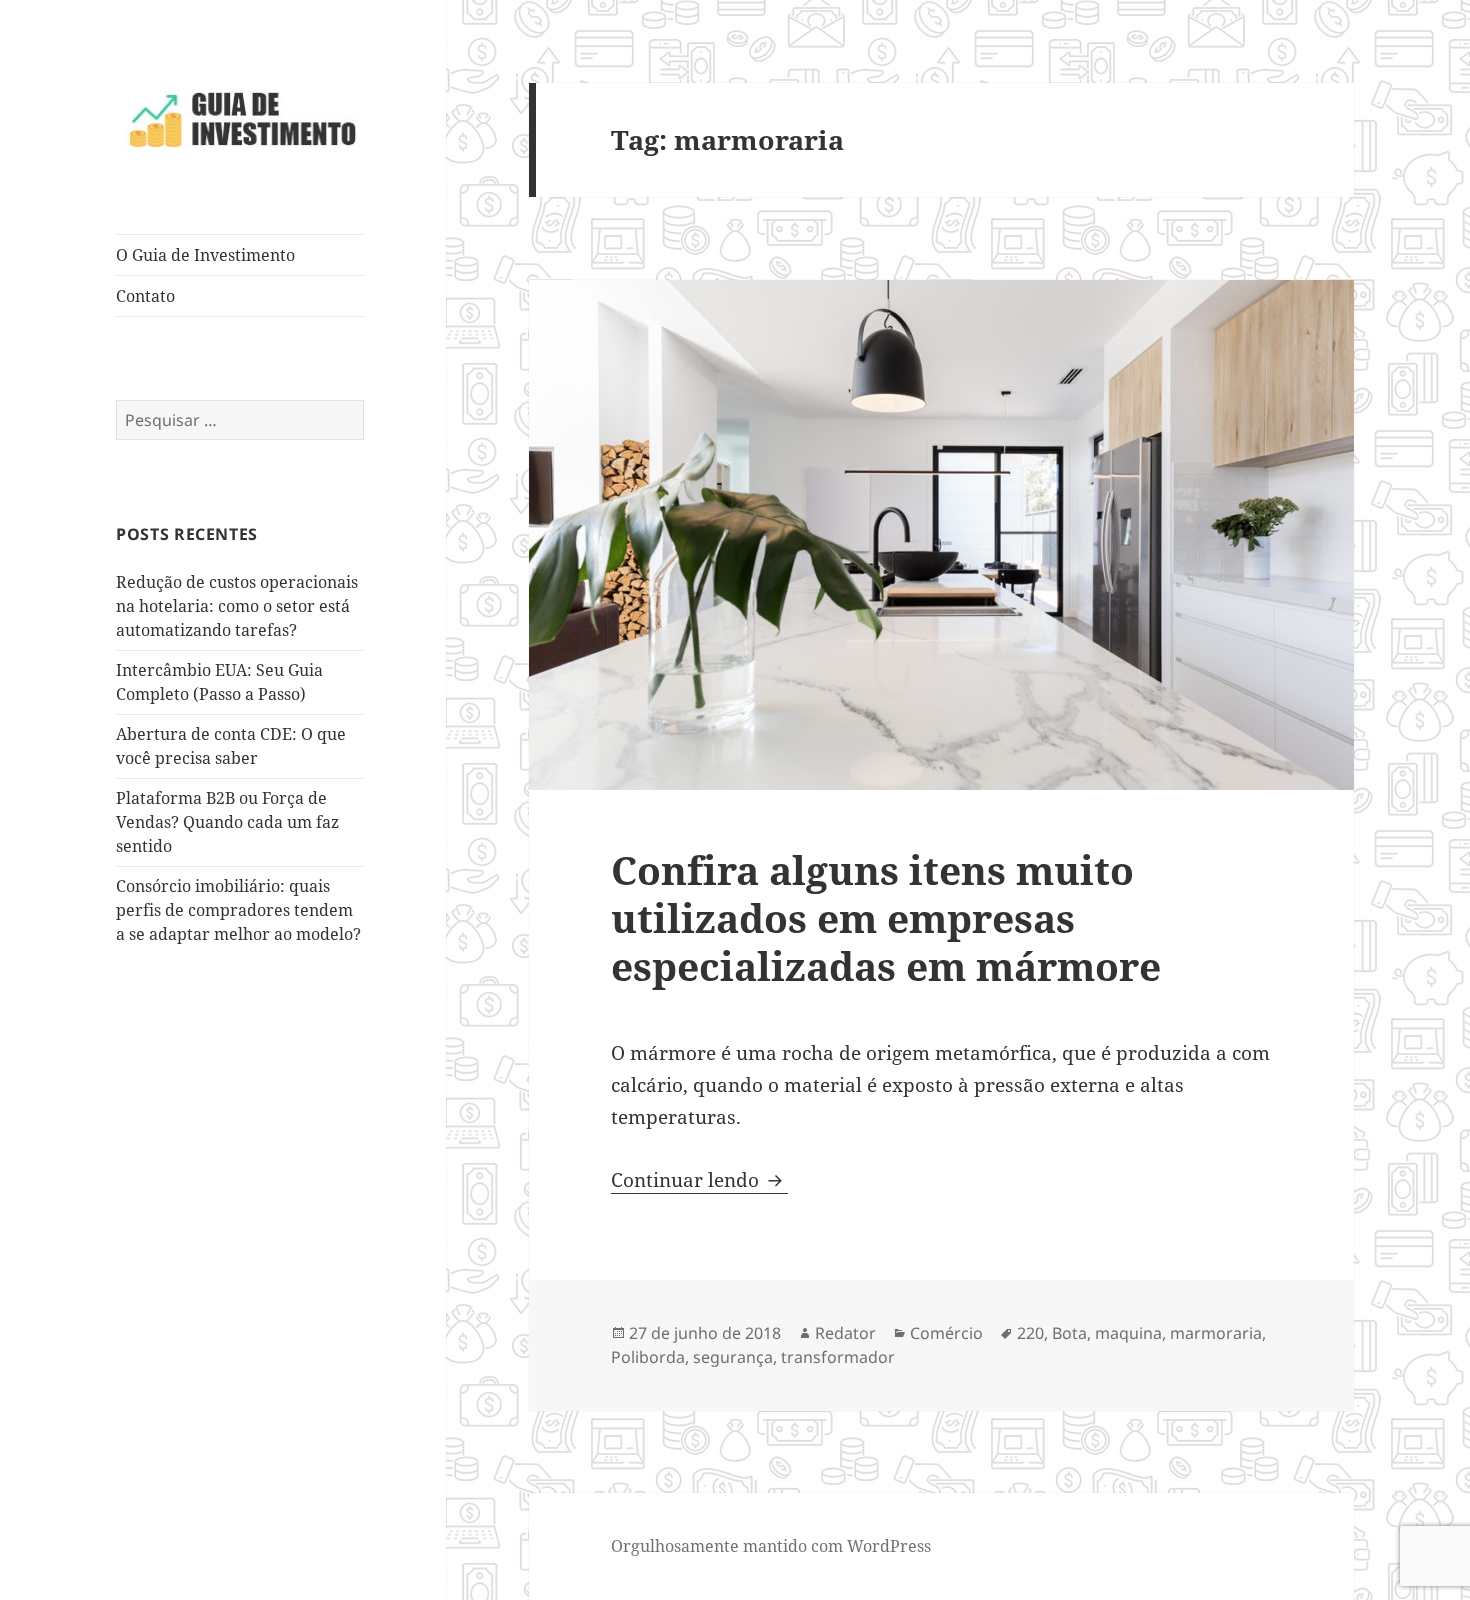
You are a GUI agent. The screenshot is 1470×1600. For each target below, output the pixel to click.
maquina (1128, 1333)
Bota (1069, 1333)
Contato (145, 296)
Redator (845, 1333)
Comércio (946, 1333)
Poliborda (648, 1357)
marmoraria (1216, 1333)
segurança (733, 1357)
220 (1030, 1333)
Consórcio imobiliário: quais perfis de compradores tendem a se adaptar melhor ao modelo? (238, 910)
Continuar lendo (699, 1180)
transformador (838, 1357)
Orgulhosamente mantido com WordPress (771, 1546)
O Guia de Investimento (205, 255)
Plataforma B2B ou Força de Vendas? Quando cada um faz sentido (227, 822)
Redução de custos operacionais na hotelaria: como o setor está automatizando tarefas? (237, 606)
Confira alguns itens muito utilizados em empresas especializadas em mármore (886, 917)
